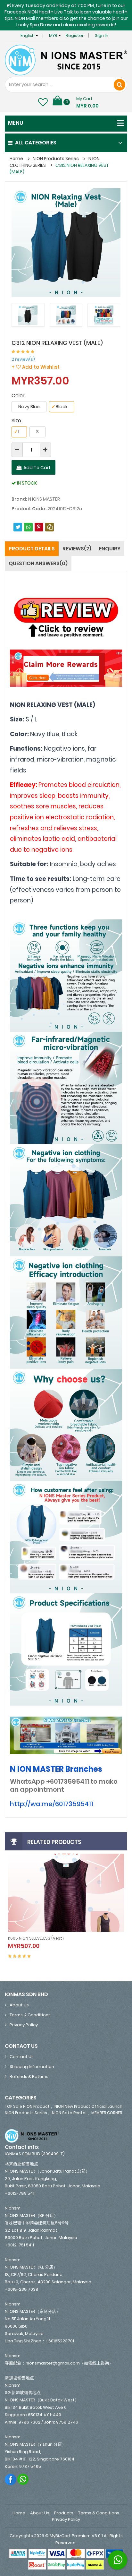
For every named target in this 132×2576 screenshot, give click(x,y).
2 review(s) (23, 359)
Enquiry (110, 549)
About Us (19, 2005)
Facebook (11, 2479)
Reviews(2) (77, 549)
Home (16, 159)
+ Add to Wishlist (36, 367)
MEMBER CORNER (107, 2113)
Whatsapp (23, 2479)
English (28, 35)
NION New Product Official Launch (88, 2106)
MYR (54, 35)
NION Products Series (56, 159)
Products (64, 2513)
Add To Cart (37, 468)
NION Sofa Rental (69, 2113)
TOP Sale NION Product (27, 2106)
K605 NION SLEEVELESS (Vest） (37, 1938)
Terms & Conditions (30, 2015)
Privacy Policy (24, 2025)
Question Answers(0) (38, 563)
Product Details (32, 549)
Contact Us (22, 2057)
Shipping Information (32, 2067)
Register (75, 35)
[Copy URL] (50, 527)
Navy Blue (29, 407)
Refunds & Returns (29, 2076)
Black (60, 407)
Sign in (102, 35)
